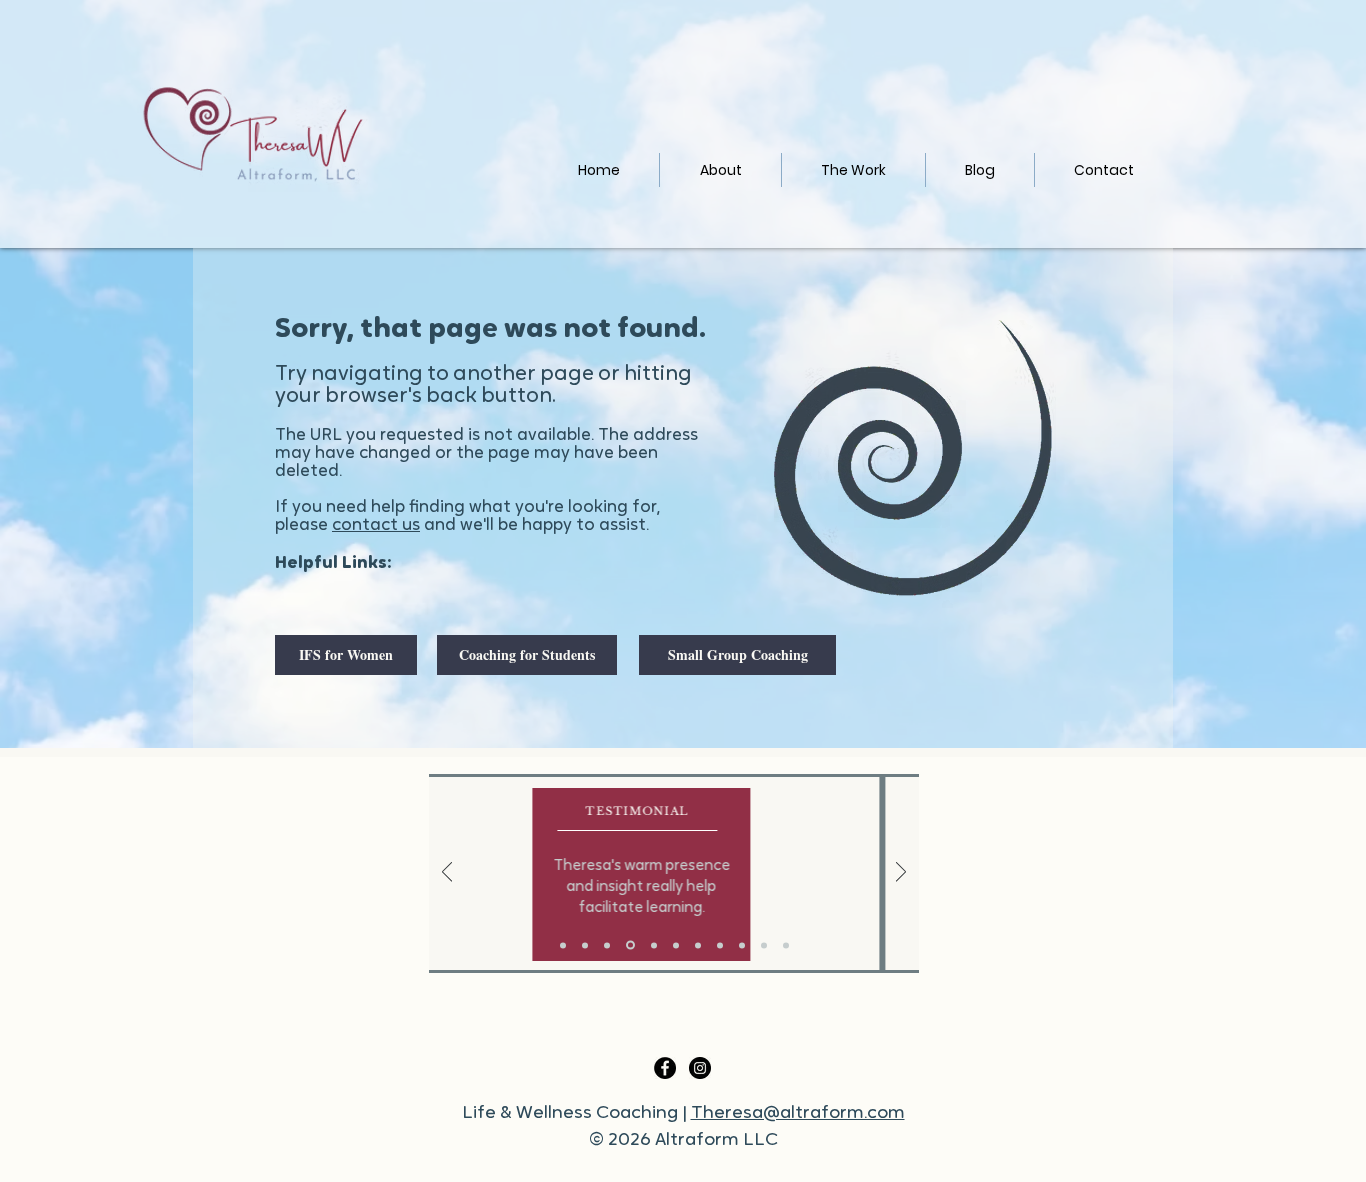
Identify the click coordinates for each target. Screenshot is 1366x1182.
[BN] (563, 945)
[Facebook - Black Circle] (665, 1068)
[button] (853, 170)
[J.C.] (764, 945)
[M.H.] (698, 945)
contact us (376, 525)
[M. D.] (786, 945)
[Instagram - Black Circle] (700, 1068)
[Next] (901, 873)
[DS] (720, 945)
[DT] (654, 945)
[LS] (630, 945)
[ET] (676, 945)
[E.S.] (742, 945)
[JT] (607, 945)
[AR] (585, 945)
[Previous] (447, 873)
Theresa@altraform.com (798, 1114)
